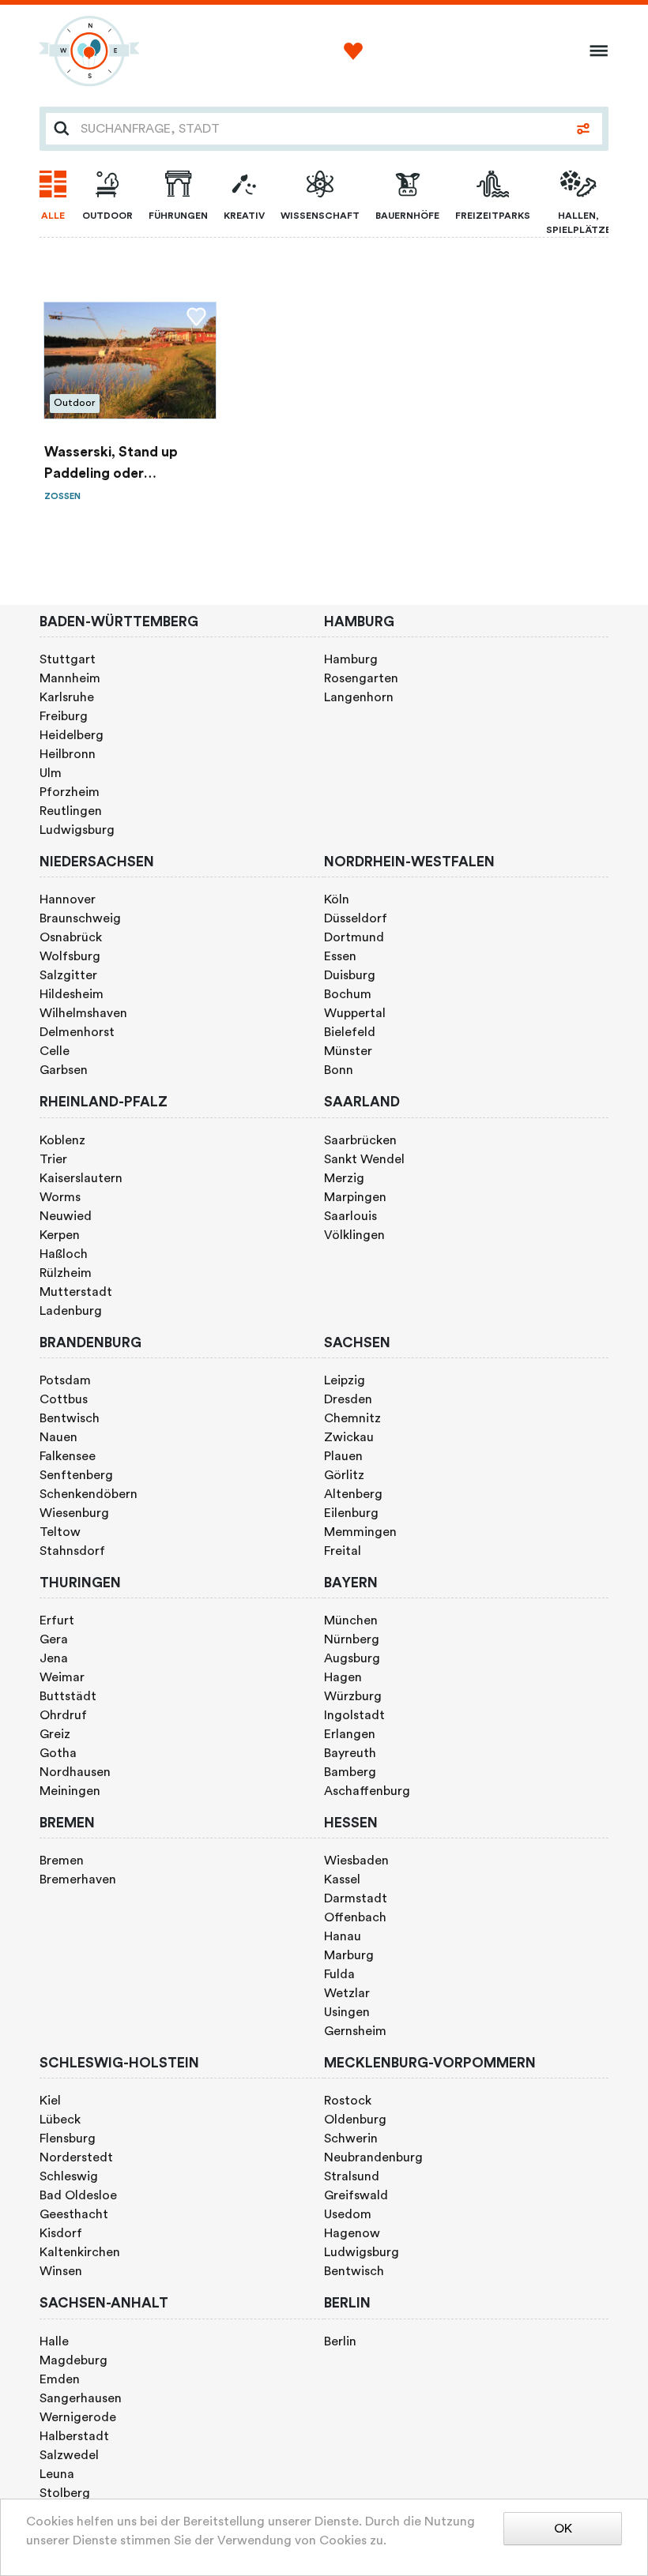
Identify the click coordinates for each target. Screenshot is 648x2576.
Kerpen (60, 1235)
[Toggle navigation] (593, 51)
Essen (340, 956)
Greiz (55, 1734)
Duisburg (350, 975)
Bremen (62, 1861)
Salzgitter (68, 975)
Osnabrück (71, 937)
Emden (60, 2379)
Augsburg (352, 1658)
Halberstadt (74, 2436)
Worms (60, 1197)
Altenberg (353, 1494)
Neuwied (66, 1216)
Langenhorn (359, 697)
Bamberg (350, 1772)
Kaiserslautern (81, 1178)
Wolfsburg (70, 956)
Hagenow (352, 2233)
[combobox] (321, 129)
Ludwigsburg (77, 830)
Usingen (347, 2012)
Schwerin (351, 2139)
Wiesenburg (74, 1513)
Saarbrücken (360, 1140)
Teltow (60, 1532)
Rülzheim (66, 1273)
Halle (54, 2341)
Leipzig (345, 1380)
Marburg (349, 1955)
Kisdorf (61, 2233)
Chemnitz (352, 1418)
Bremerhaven (78, 1879)
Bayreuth (350, 1753)
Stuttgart (68, 659)
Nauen (58, 1437)
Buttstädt (68, 1696)
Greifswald (356, 2195)
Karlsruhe (67, 697)
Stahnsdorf (72, 1551)
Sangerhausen (81, 2398)
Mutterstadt (76, 1292)
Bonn (339, 1070)
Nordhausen (75, 1772)
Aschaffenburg (367, 1791)
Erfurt (57, 1620)
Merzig (344, 1178)
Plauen (343, 1456)
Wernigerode (78, 2417)
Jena (54, 1658)
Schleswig (69, 2176)
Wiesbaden (356, 1861)
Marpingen (355, 1197)
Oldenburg (355, 2120)
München (351, 1620)
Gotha (58, 1753)
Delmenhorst (77, 1032)
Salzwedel (69, 2455)
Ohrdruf (63, 1715)
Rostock (348, 2101)
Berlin (340, 2341)
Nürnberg (352, 1639)
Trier (53, 1159)
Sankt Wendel (364, 1159)
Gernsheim (355, 2031)
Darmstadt (356, 1898)
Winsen (61, 2271)
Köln (337, 899)
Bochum (348, 994)
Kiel (50, 2101)
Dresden (348, 1399)
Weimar (62, 1677)
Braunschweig (80, 918)
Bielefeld (350, 1032)
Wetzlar (347, 1993)
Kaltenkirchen (80, 2252)
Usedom (348, 2214)
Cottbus (64, 1399)
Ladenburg (71, 1311)
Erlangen (350, 1734)
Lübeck (60, 2120)
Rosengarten (361, 678)
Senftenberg (76, 1475)
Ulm (51, 773)
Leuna (57, 2474)
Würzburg (353, 1696)
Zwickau (349, 1437)
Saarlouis (350, 1216)
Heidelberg (72, 735)
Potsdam (65, 1380)
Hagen (343, 1677)
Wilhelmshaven (83, 1013)
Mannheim (70, 678)
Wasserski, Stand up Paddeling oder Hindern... (111, 465)
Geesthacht (74, 2214)
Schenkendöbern (89, 1494)
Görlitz (344, 1475)
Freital (343, 1551)
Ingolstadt (354, 1715)
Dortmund (354, 937)
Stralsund (352, 2176)
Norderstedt (76, 2157)
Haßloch (64, 1254)
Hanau (343, 1936)
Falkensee (68, 1456)
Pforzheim (70, 792)
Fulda (339, 1974)
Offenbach (355, 1917)
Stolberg (65, 2493)
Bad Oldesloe (78, 2195)
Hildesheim (72, 994)
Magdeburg (73, 2360)
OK (563, 2529)
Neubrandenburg (373, 2157)
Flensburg (68, 2139)
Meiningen (70, 1791)
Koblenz (62, 1140)
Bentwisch (70, 1418)
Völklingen (354, 1235)
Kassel (342, 1879)
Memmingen (360, 1532)
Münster (348, 1051)
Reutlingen (71, 811)
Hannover (68, 899)
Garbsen (64, 1070)
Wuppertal (355, 1013)
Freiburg (64, 716)
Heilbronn (68, 754)
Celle (55, 1051)
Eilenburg (351, 1513)
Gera (54, 1639)
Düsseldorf (356, 918)
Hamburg (351, 659)
